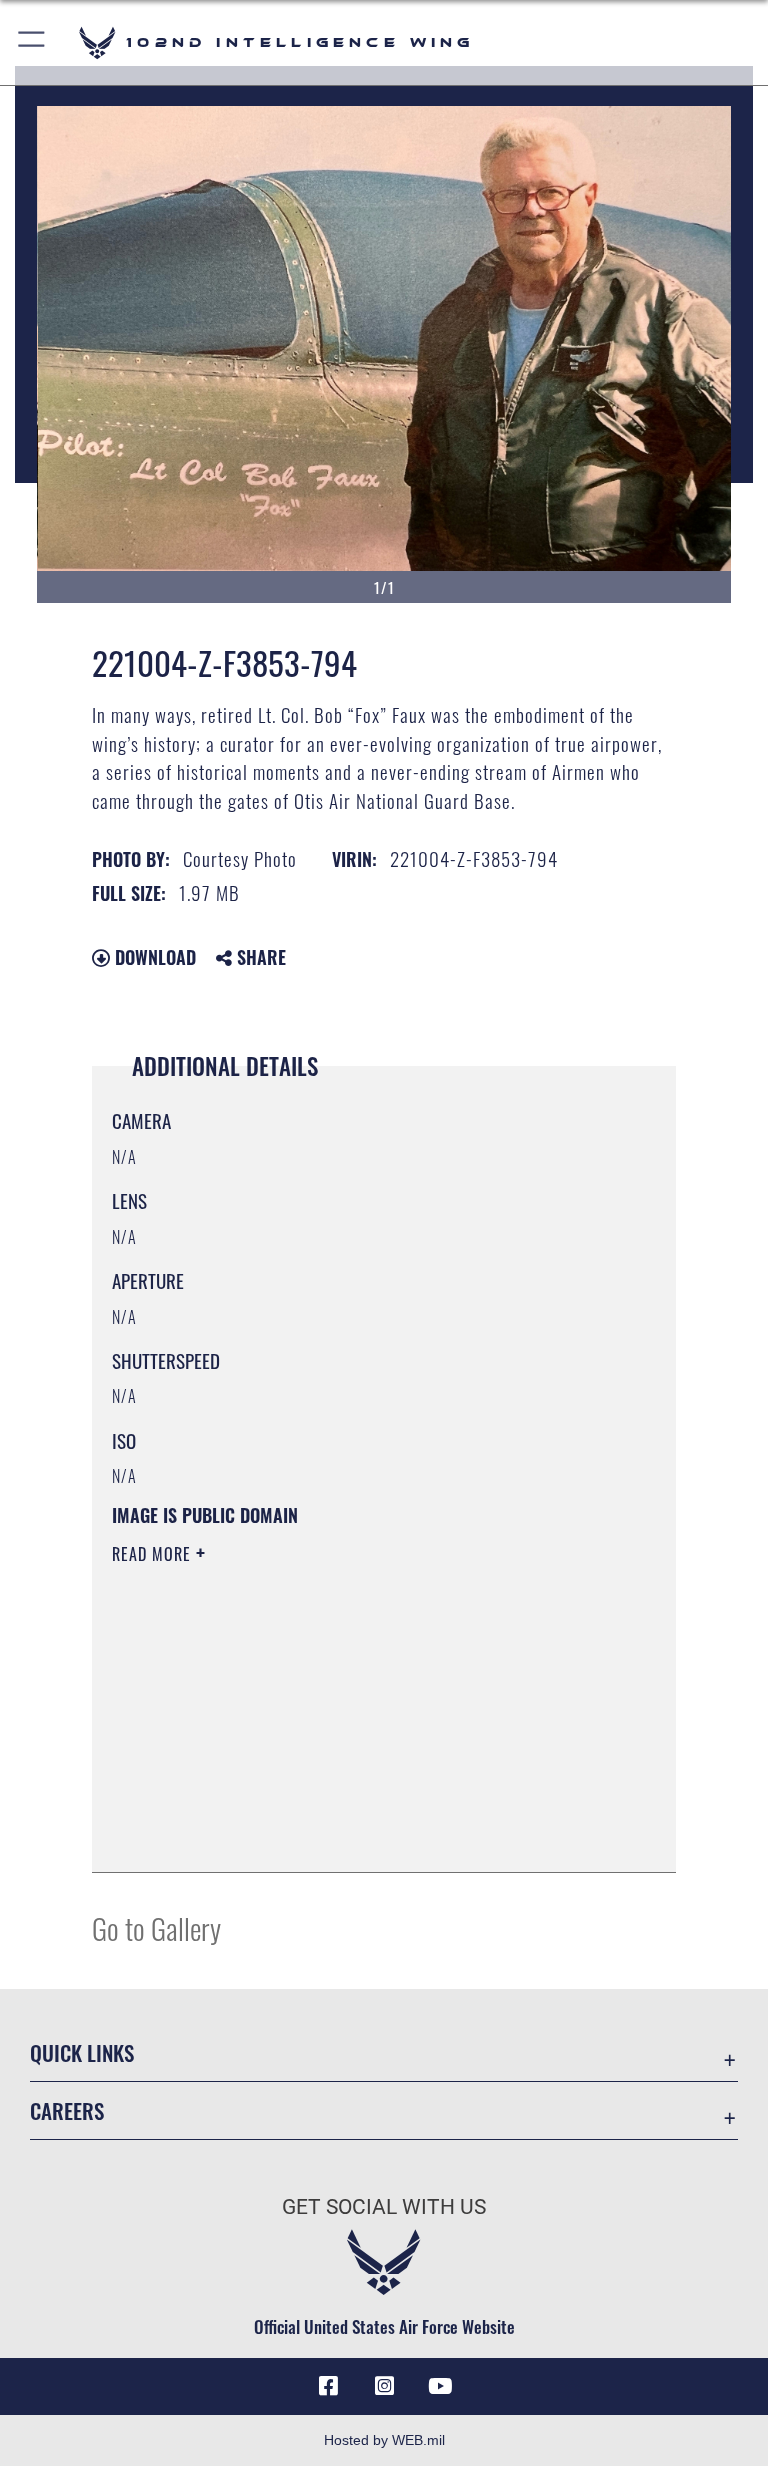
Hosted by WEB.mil (384, 2440)
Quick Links (82, 2052)
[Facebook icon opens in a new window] (328, 2386)
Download (153, 957)
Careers (67, 2110)
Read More (154, 1554)
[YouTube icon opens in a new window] (440, 2386)
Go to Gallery (156, 1927)
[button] (32, 42)
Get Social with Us (384, 2207)
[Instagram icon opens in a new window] (384, 2386)
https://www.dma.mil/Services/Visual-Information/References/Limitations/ (346, 1709)
